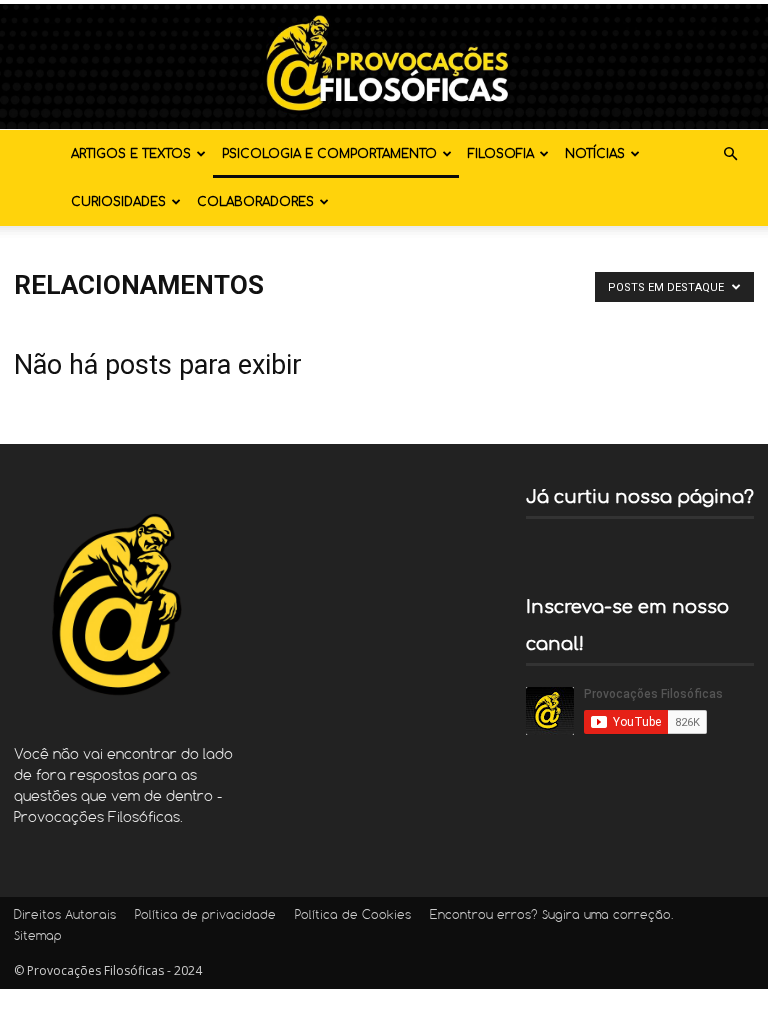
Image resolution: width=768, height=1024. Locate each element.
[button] (730, 154)
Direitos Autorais (65, 916)
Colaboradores (255, 202)
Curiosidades (118, 202)
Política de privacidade (205, 916)
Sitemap (38, 937)
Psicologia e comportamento (329, 154)
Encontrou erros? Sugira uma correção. (551, 916)
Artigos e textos (131, 154)
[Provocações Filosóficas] (384, 66)
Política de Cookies (353, 916)
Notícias (595, 154)
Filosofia (501, 154)
